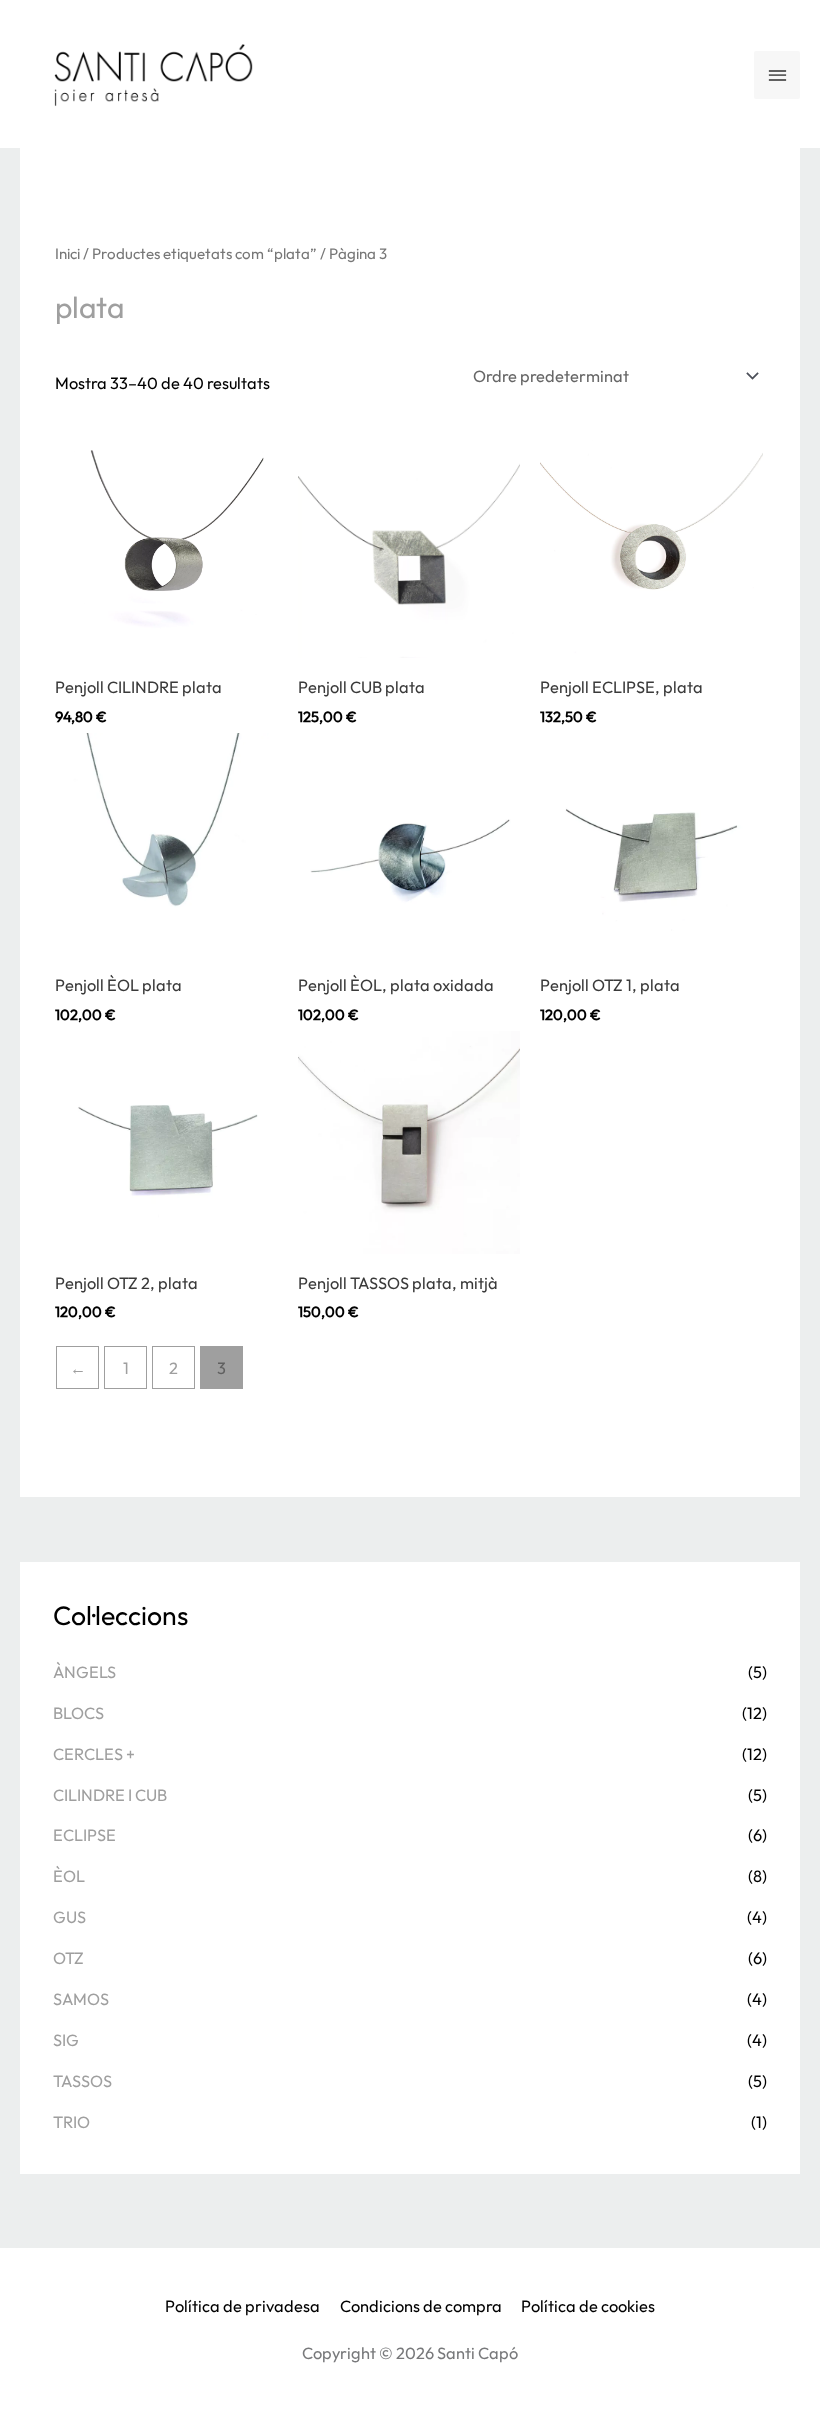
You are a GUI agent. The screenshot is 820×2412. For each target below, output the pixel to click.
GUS (69, 1917)
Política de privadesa (242, 2306)
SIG (66, 2040)
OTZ (68, 1958)
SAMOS (81, 1999)
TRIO (71, 2122)
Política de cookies (588, 2306)
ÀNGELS (84, 1672)
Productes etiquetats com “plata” (204, 253)
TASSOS (82, 2081)
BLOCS (78, 1713)
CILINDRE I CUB (110, 1795)
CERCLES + (94, 1754)
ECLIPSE (84, 1835)
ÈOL (69, 1876)
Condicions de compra (421, 2306)
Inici (67, 253)
